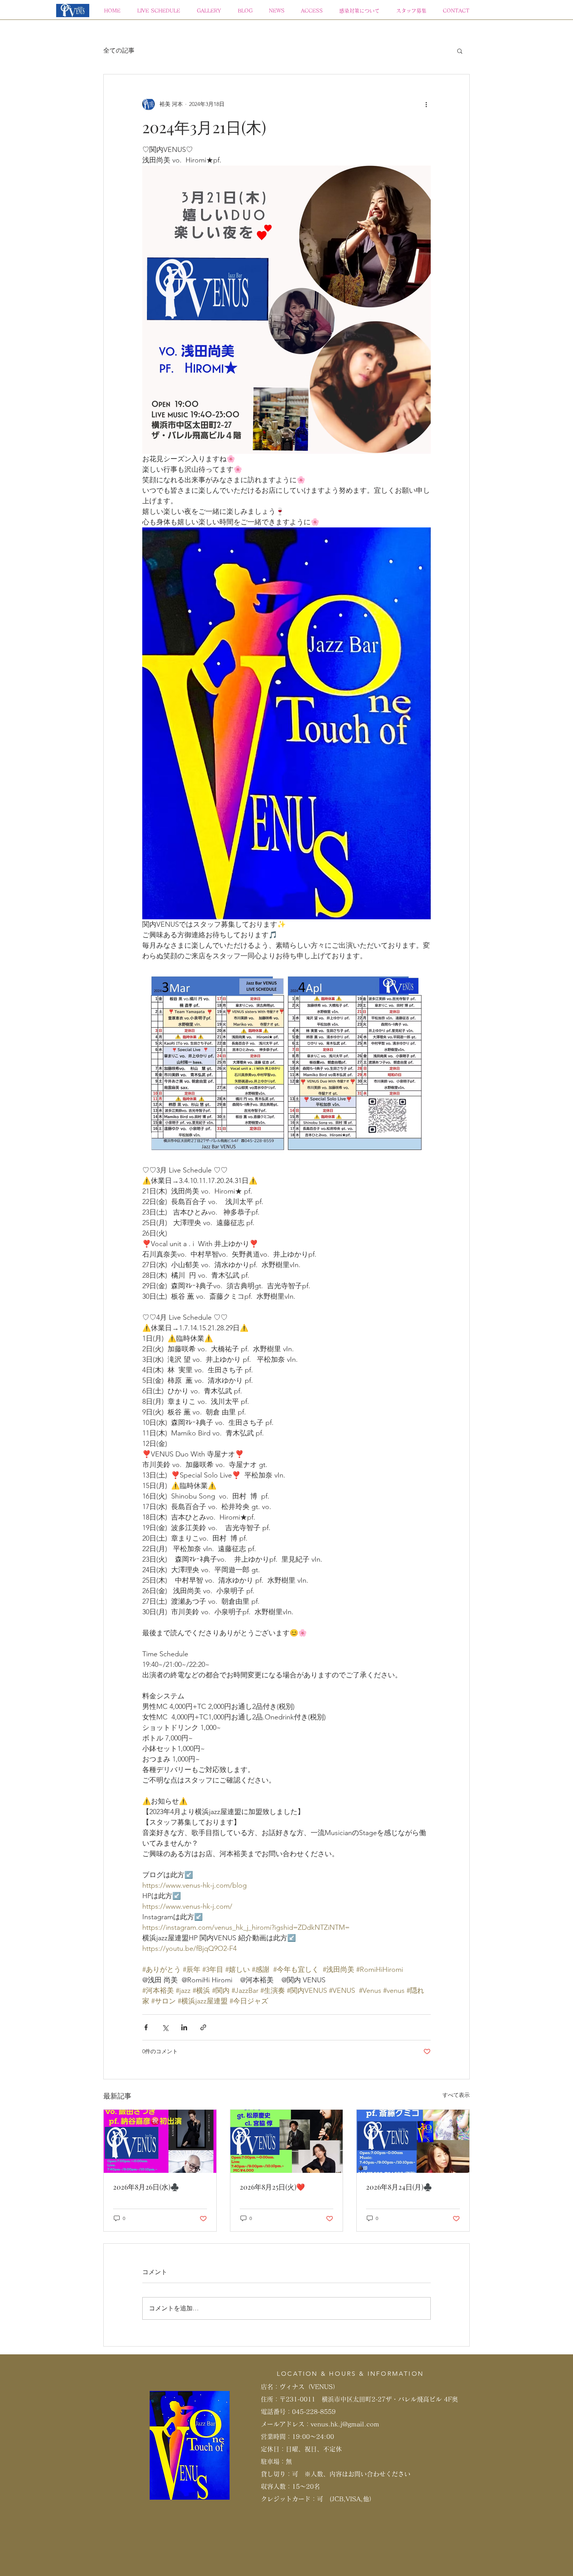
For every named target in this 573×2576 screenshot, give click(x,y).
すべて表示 (456, 2095)
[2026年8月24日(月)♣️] (413, 2141)
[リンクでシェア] (203, 2027)
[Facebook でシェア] (146, 2027)
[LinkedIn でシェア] (184, 2027)
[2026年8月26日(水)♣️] (160, 2141)
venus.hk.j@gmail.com (345, 2424)
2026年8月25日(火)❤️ (272, 2187)
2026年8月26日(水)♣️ (146, 2187)
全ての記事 (119, 50)
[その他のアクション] (426, 104)
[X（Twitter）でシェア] (165, 2027)
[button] (460, 51)
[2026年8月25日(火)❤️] (287, 2141)
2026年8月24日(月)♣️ (399, 2187)
